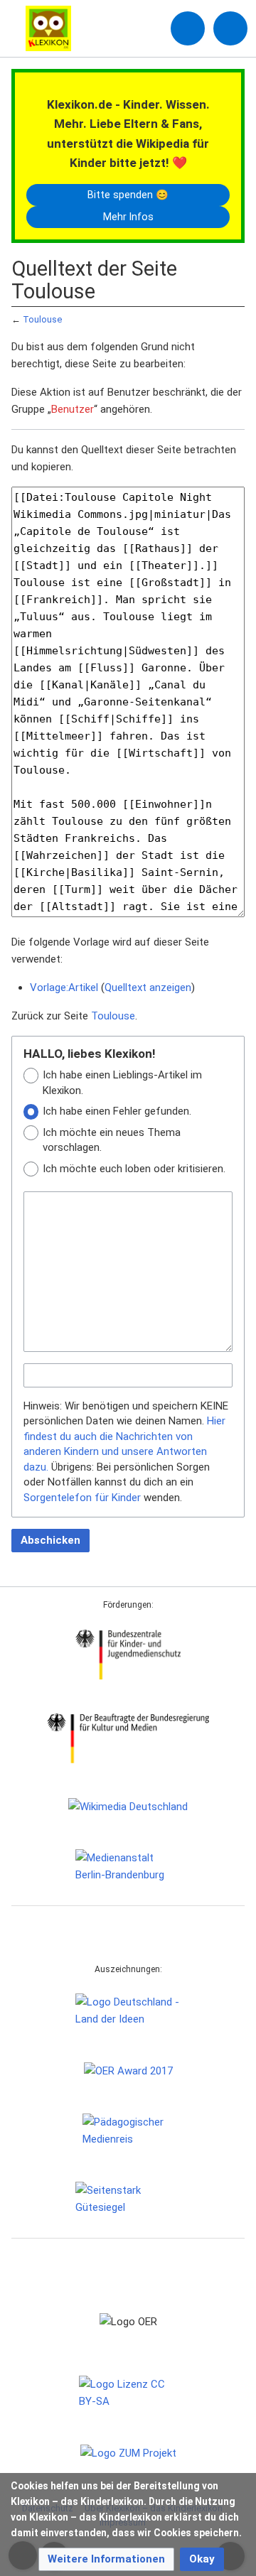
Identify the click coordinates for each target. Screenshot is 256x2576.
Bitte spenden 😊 (128, 195)
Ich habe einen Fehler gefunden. (117, 1111)
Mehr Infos (128, 217)
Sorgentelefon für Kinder (82, 1498)
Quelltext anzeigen (148, 987)
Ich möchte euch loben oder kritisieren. (134, 1169)
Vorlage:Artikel (64, 987)
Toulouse (42, 319)
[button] (106, 2559)
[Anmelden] (188, 28)
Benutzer (73, 409)
